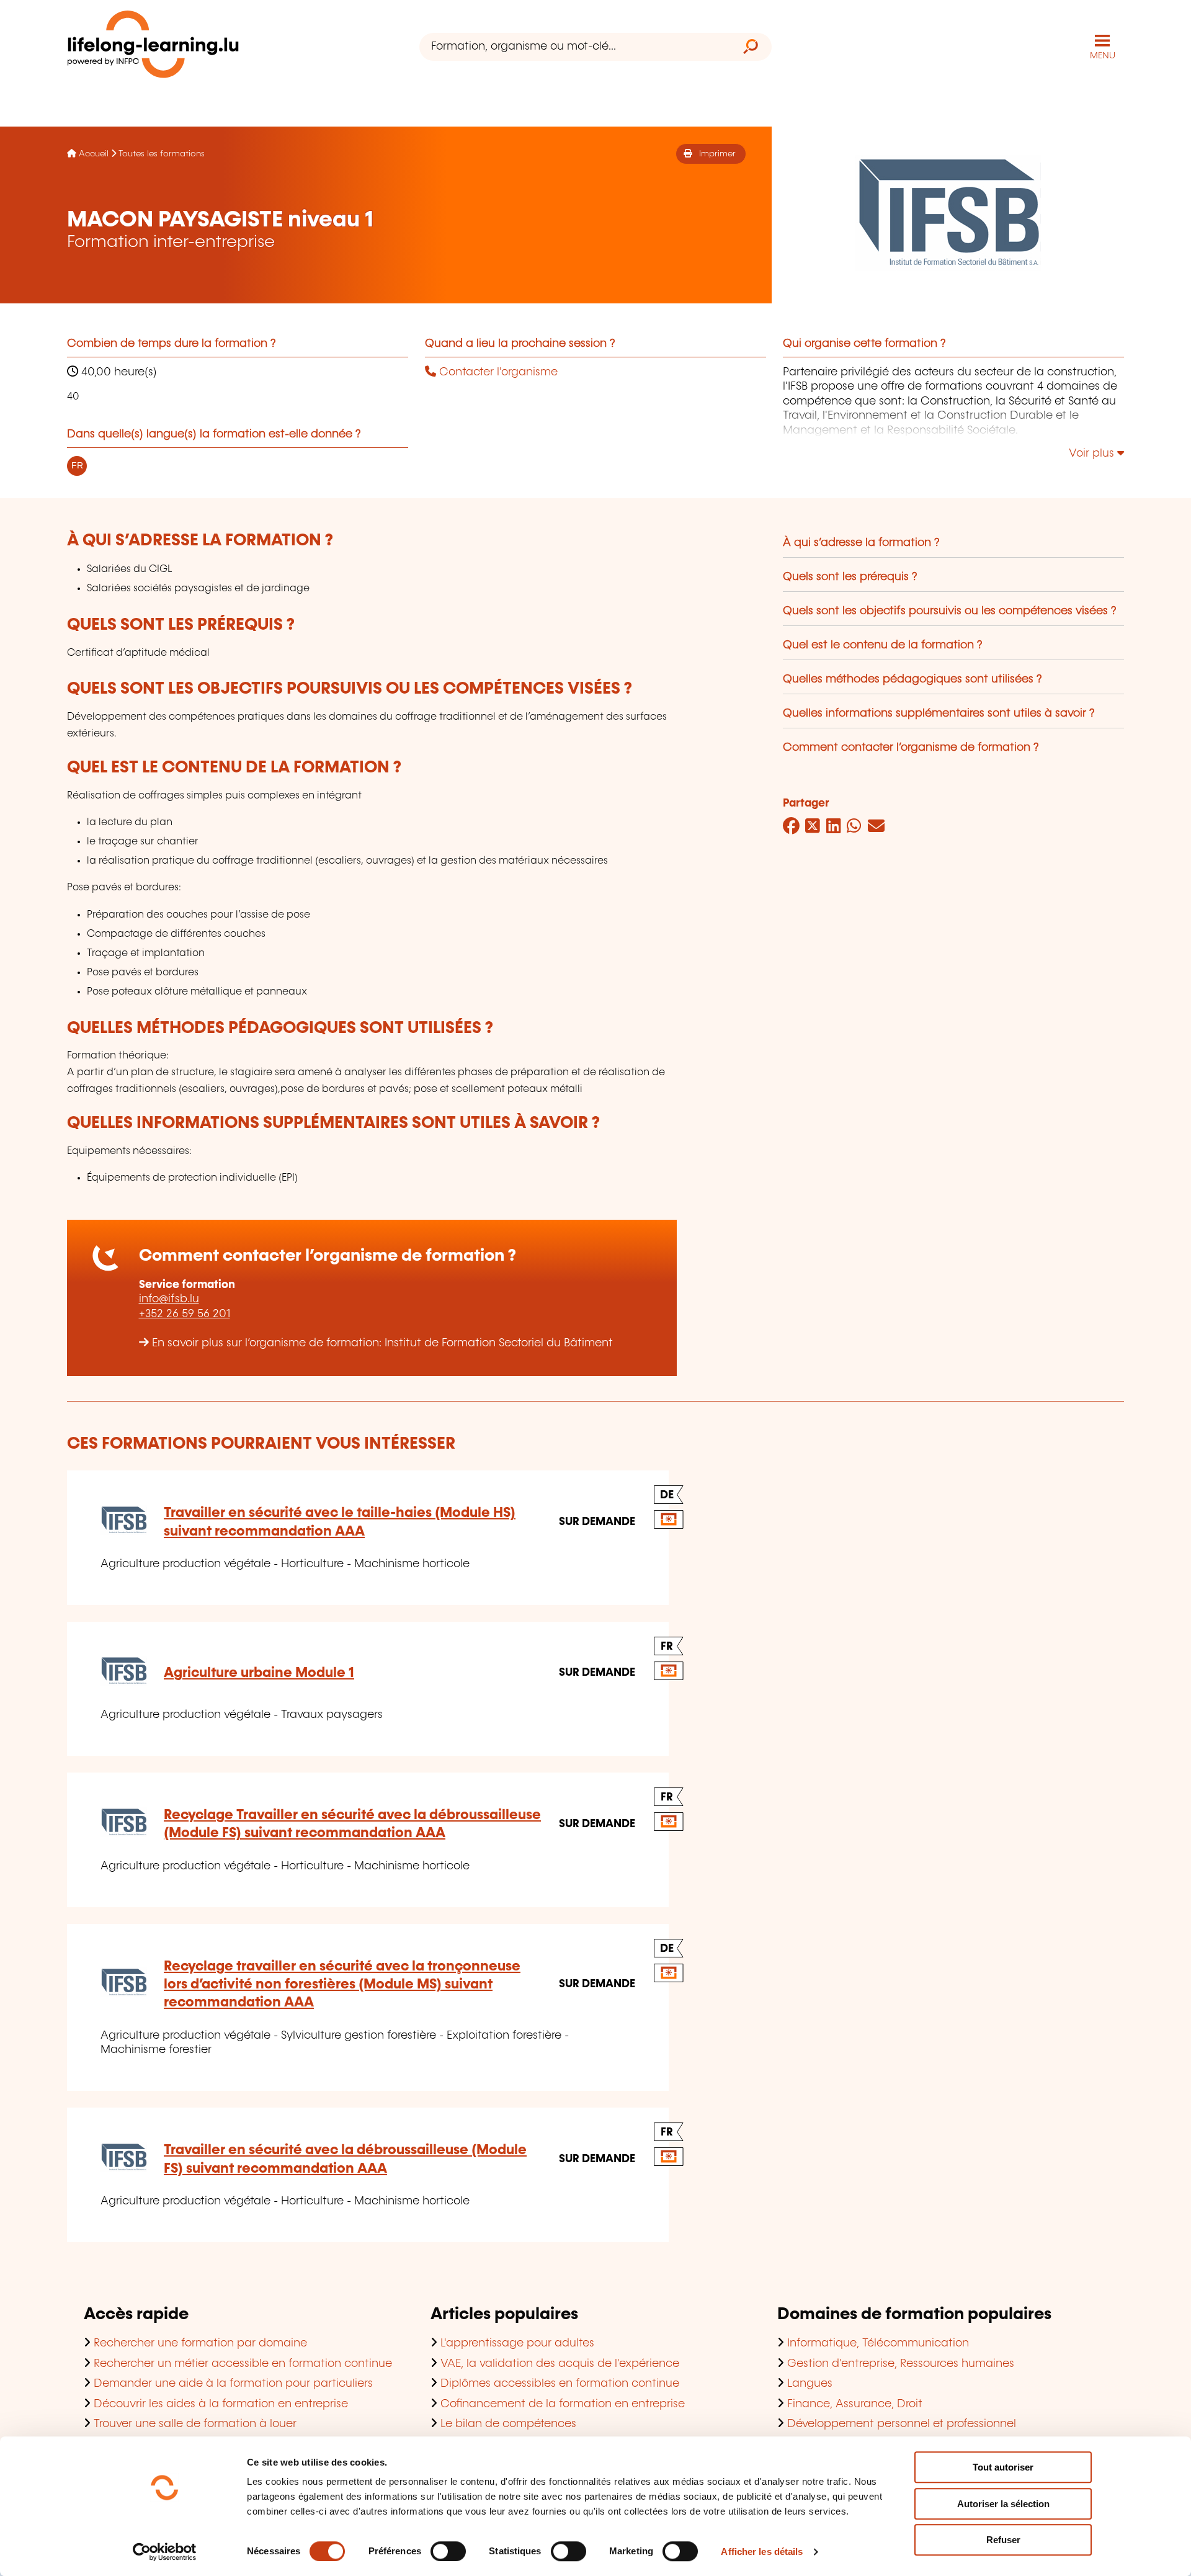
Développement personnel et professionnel (902, 2424)
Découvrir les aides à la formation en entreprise (221, 2404)
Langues (810, 2384)
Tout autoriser (1003, 2467)
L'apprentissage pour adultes (517, 2343)
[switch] (448, 2551)
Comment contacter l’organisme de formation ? (911, 748)
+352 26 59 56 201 (185, 1314)
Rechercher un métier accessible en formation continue (243, 2364)
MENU (1103, 56)
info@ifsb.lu (169, 1299)
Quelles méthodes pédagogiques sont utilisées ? (912, 679)
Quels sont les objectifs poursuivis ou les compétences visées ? (950, 611)
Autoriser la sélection (1003, 2504)
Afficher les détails (762, 2551)
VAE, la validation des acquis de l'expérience (560, 2364)
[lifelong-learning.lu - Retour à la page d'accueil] (153, 47)
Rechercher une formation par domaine (200, 2343)
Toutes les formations (162, 154)
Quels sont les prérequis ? (850, 577)
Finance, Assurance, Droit (855, 2404)
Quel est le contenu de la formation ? (883, 645)
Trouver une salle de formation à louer (195, 2424)
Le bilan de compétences (508, 2424)
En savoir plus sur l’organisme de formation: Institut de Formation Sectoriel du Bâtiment (382, 1343)
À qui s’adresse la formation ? (861, 543)
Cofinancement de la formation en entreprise (563, 2404)
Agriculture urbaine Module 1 (259, 1673)
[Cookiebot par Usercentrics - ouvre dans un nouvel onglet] (165, 2552)
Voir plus (1093, 454)
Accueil (94, 154)
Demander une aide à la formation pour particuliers (233, 2384)
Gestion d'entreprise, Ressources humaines (901, 2364)
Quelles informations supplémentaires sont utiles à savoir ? (939, 713)
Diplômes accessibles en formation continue (560, 2384)
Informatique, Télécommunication (878, 2343)
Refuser (1003, 2540)
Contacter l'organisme (497, 372)
